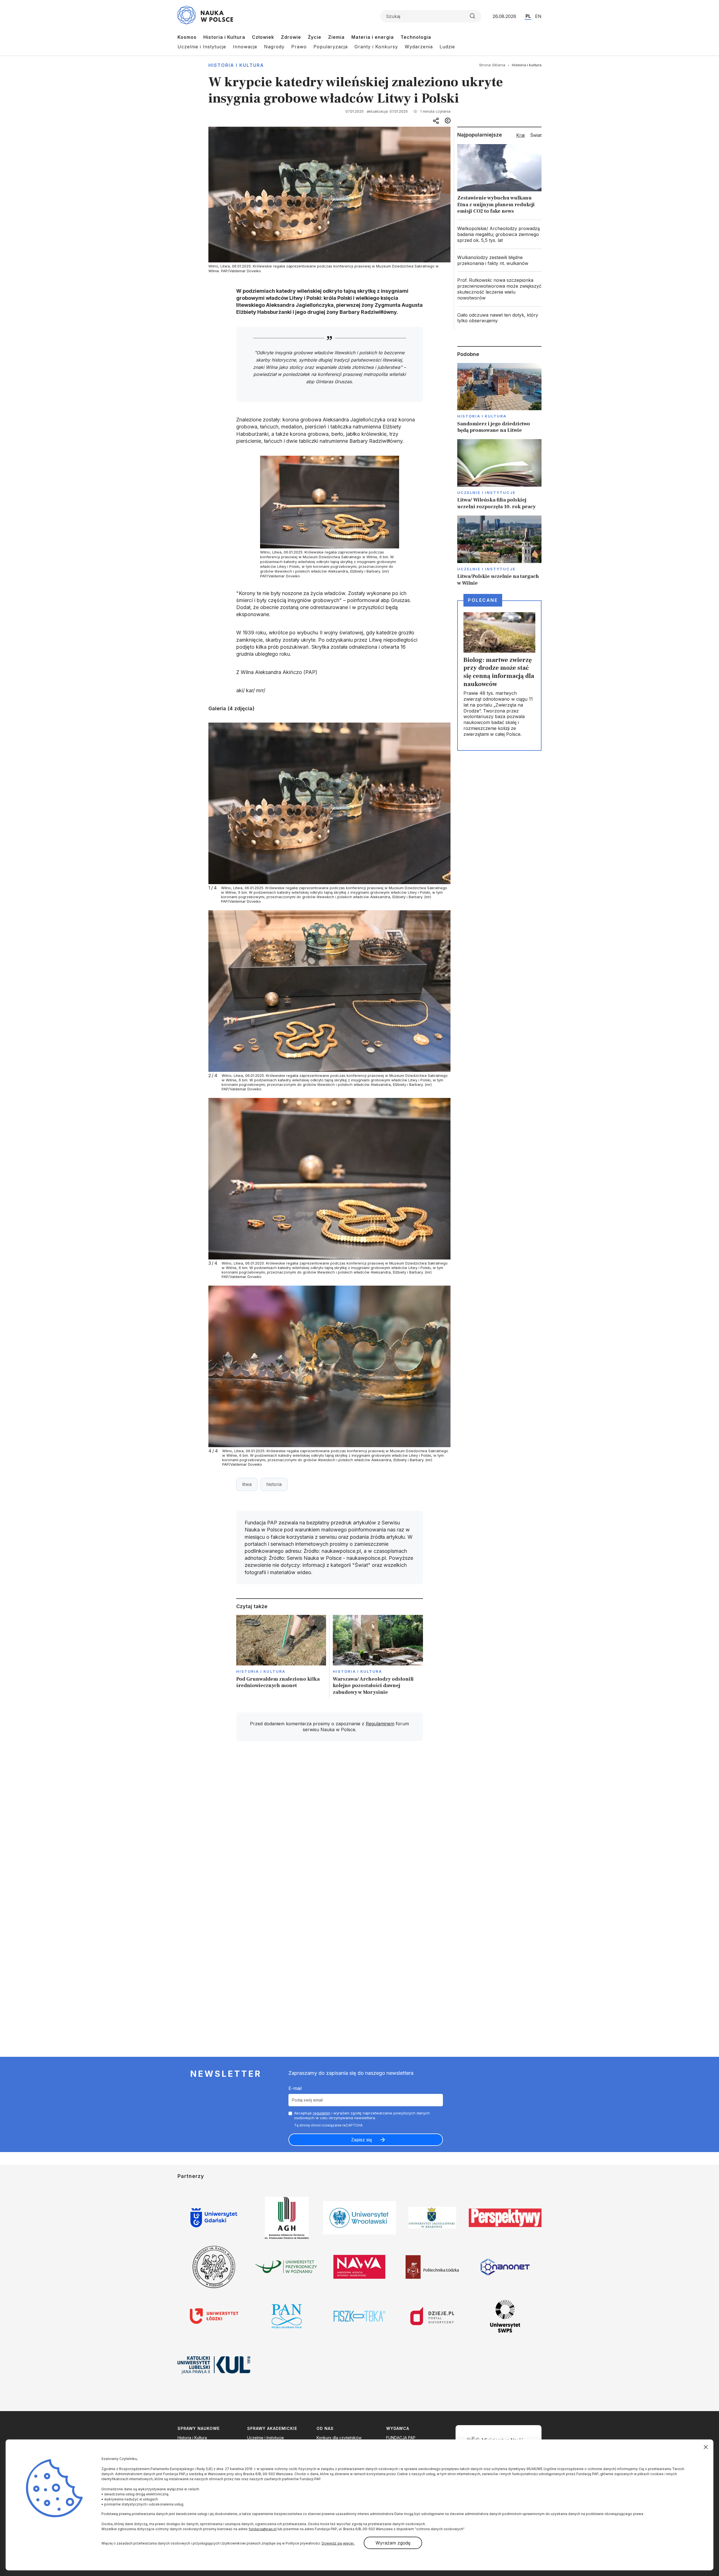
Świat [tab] (536, 135)
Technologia (416, 37)
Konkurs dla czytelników (339, 2438)
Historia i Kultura (224, 37)
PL (528, 16)
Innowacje (245, 47)
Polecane (483, 600)
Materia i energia (373, 37)
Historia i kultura (236, 65)
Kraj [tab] (520, 135)
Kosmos (187, 37)
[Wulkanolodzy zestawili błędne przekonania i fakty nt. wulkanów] (499, 260)
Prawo (299, 47)
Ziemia (336, 37)
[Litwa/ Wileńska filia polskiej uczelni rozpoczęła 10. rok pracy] (499, 475)
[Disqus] (329, 1825)
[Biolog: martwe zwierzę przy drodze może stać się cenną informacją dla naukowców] (499, 675)
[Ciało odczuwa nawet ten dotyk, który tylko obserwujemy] (499, 318)
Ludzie (447, 47)
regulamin (322, 2113)
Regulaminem (380, 1724)
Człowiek (263, 37)
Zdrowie (291, 37)
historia (274, 1484)
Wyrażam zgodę (393, 2543)
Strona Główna (492, 65)
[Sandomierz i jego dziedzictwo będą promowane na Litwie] (499, 398)
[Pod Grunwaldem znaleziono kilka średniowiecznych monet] (281, 1657)
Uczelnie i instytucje (486, 492)
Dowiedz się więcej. (338, 2543)
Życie (315, 37)
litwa (247, 1484)
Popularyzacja (331, 47)
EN (538, 16)
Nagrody (274, 47)
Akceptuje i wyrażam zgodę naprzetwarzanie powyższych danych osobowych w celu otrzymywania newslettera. (362, 2115)
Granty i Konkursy (376, 47)
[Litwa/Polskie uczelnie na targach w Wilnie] (499, 551)
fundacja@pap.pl (263, 2529)
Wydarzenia (419, 47)
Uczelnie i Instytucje (202, 47)
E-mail (295, 2088)
